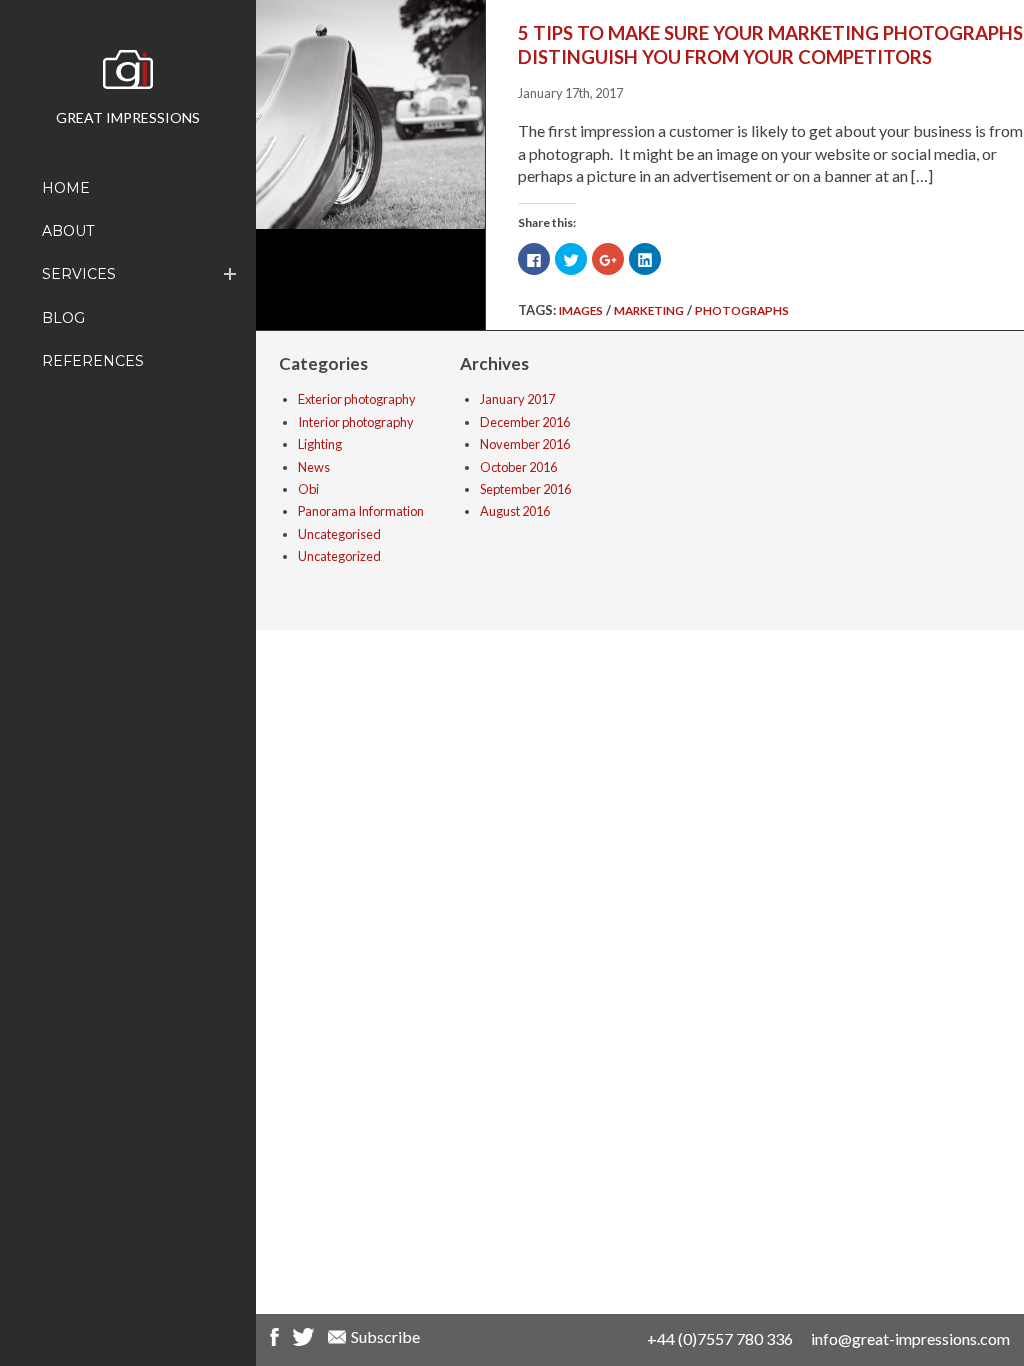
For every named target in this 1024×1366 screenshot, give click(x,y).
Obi (308, 489)
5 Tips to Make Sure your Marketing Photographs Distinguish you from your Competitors (770, 44)
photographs (742, 310)
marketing (649, 310)
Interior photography (356, 422)
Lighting (320, 444)
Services (79, 274)
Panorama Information (361, 511)
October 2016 (518, 467)
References (93, 361)
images (581, 310)
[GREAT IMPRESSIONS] (128, 75)
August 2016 (515, 511)
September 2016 (525, 489)
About (68, 231)
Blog (63, 318)
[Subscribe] (337, 1339)
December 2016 (525, 422)
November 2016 (525, 444)
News (314, 467)
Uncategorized (339, 556)
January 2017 (517, 399)
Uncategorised (339, 534)
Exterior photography (357, 399)
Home (66, 188)
